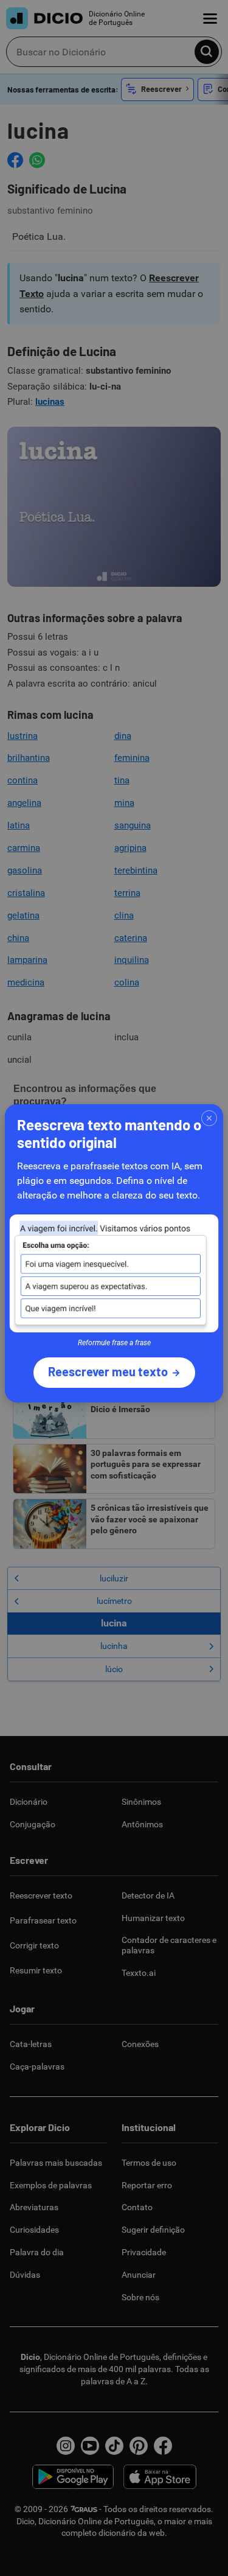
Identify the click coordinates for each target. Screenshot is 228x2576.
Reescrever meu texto (108, 1371)
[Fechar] (209, 1118)
